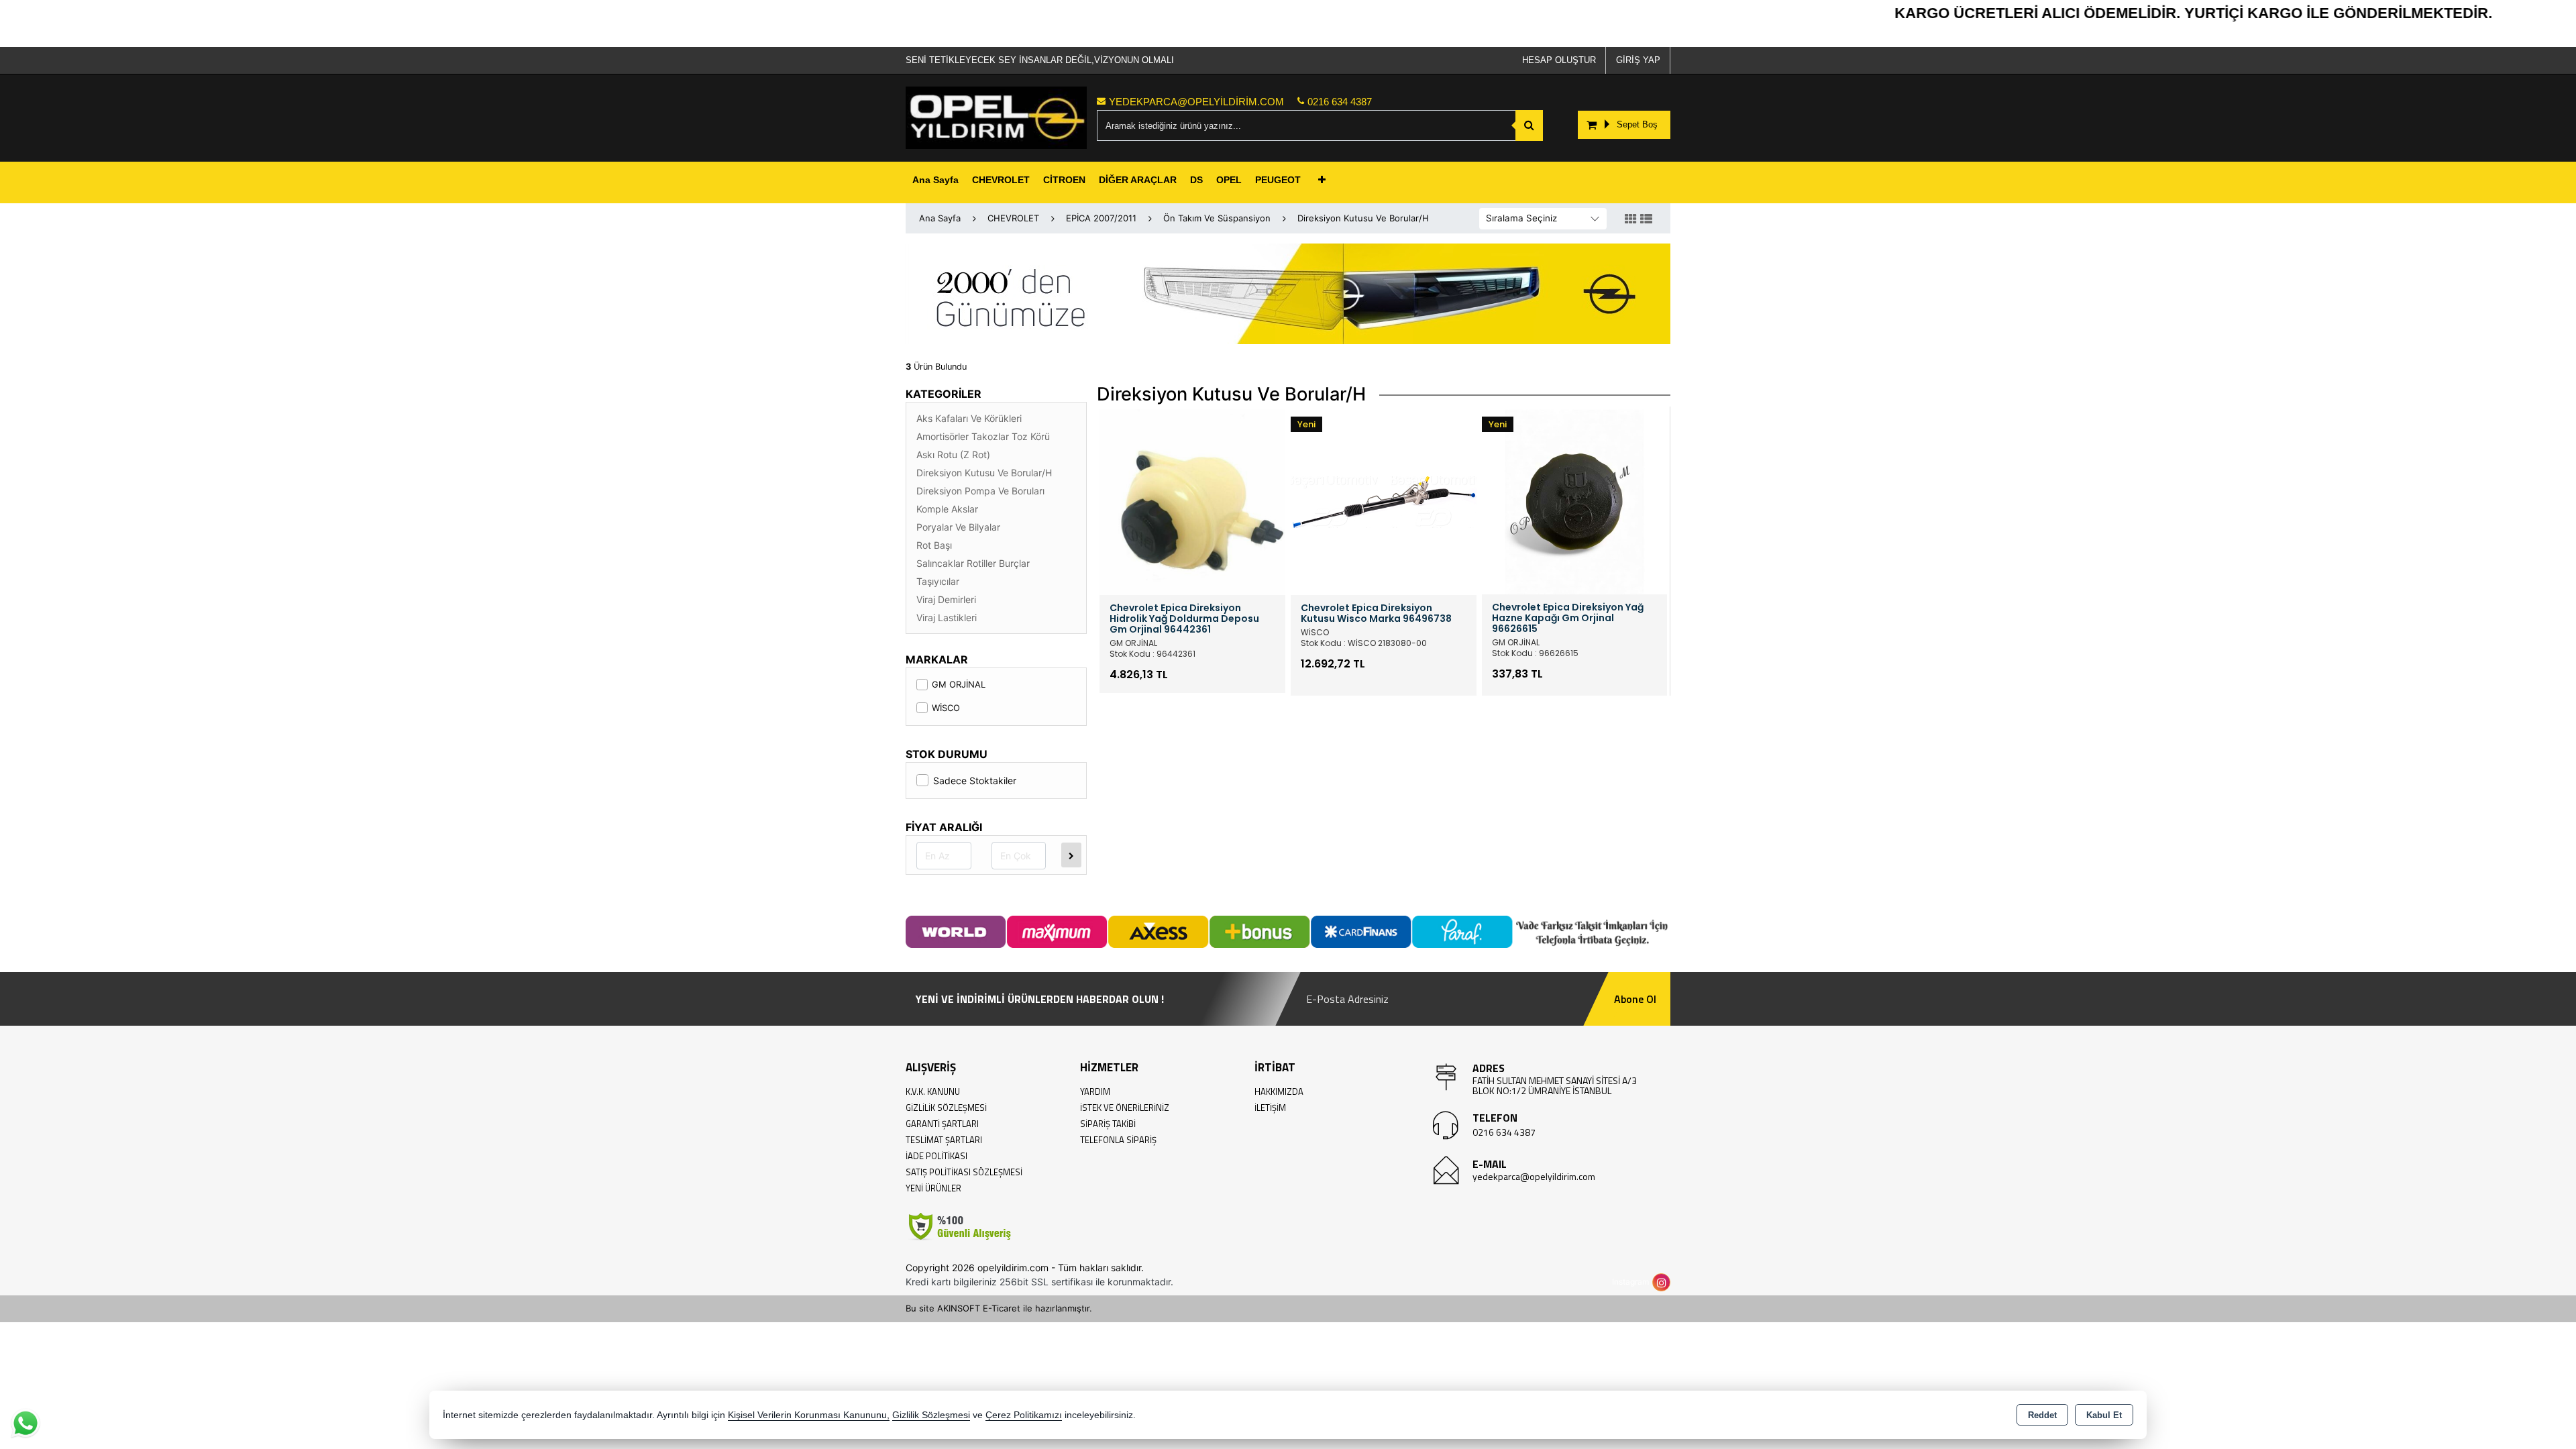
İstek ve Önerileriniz (1125, 1108)
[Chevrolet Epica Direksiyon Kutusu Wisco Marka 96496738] (1384, 501)
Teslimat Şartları (944, 1140)
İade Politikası (936, 1156)
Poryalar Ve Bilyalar (958, 527)
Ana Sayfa (935, 180)
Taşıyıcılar (938, 581)
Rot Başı (934, 545)
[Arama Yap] (1529, 125)
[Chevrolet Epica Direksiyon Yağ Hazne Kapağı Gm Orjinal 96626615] (1574, 500)
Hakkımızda (1279, 1091)
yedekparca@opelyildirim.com (1534, 1176)
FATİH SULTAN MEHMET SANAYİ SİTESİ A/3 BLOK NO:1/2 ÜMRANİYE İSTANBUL (1555, 1085)
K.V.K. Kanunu (933, 1091)
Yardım (1095, 1091)
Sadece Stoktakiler (975, 781)
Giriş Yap (1638, 60)
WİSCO (946, 708)
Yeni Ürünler (933, 1188)
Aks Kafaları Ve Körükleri (969, 418)
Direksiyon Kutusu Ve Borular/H (984, 473)
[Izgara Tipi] (1631, 219)
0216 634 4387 (1504, 1132)
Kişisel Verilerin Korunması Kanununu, (809, 1415)
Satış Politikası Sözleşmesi (964, 1172)
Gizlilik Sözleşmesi (946, 1108)
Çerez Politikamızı (1024, 1415)
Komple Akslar (947, 509)
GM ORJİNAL (959, 684)
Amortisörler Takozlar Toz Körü (983, 436)
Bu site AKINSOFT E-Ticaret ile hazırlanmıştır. (999, 1308)
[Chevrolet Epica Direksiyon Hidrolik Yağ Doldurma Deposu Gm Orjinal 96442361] (1192, 501)
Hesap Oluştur (1559, 60)
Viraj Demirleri (946, 599)
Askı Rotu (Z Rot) (953, 454)
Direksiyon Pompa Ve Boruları (980, 491)
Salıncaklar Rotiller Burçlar (973, 563)
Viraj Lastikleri (947, 618)
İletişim (1270, 1108)
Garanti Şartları (942, 1124)
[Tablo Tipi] (1646, 219)
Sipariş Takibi (1108, 1124)
